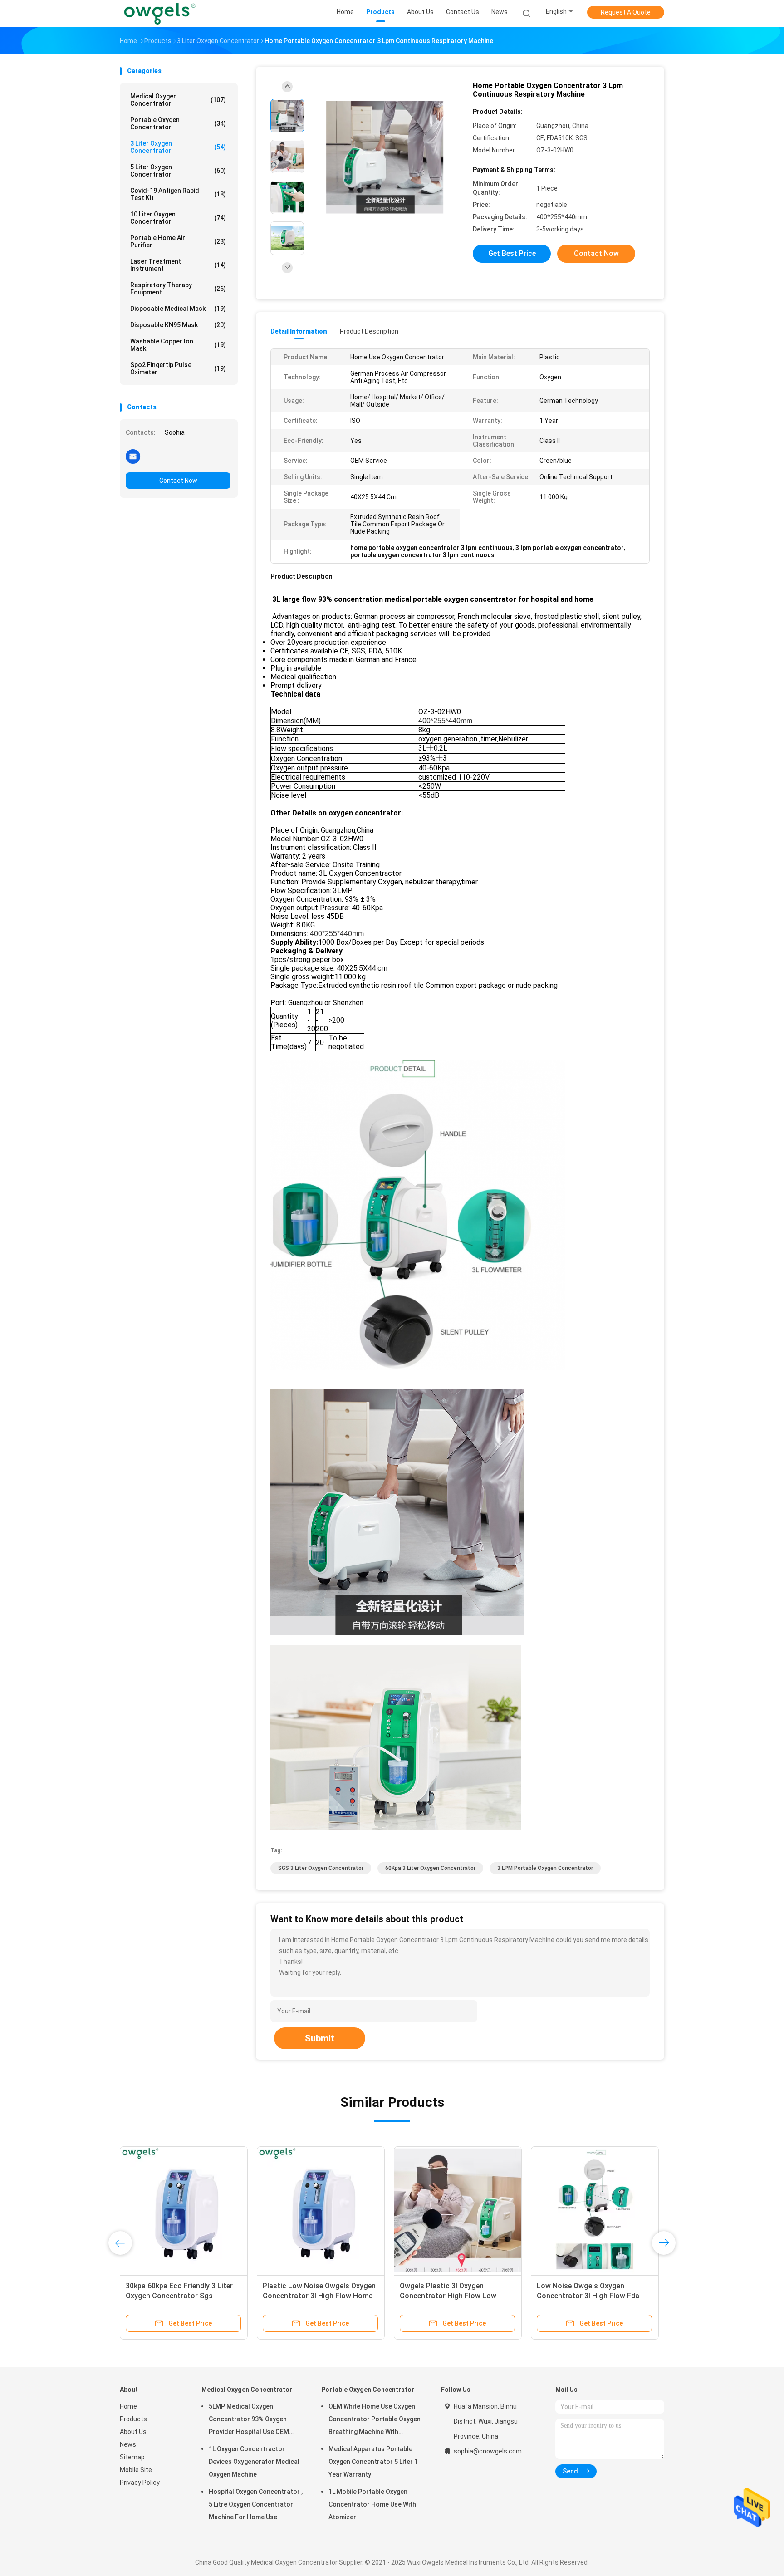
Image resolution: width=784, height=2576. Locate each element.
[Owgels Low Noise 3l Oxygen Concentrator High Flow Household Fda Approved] (321, 2210)
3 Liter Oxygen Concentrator (178, 147)
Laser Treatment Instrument (178, 265)
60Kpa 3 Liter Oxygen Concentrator (430, 1868)
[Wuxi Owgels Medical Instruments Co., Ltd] (160, 14)
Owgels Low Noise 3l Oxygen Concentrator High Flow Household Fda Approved (310, 2296)
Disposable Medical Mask (178, 309)
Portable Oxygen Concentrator (178, 123)
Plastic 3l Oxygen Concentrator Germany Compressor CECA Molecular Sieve (452, 2296)
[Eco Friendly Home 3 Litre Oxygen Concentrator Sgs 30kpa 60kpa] (184, 2210)
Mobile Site (136, 2470)
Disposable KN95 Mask (178, 325)
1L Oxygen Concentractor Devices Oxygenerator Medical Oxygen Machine (254, 2462)
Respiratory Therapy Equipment (178, 289)
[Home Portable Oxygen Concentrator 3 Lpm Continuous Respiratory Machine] (385, 158)
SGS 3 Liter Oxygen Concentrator (321, 1868)
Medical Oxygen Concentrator (178, 100)
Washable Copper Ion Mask (178, 345)
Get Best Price (512, 253)
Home (128, 2406)
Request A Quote (626, 12)
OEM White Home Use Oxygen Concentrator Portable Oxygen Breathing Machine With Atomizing (375, 2420)
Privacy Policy (140, 2483)
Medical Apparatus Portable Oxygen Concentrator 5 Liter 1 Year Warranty (373, 2462)
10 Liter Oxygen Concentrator (178, 218)
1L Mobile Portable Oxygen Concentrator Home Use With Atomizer (372, 2504)
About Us (133, 2432)
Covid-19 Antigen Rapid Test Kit (178, 194)
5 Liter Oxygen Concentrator (178, 171)
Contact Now (178, 481)
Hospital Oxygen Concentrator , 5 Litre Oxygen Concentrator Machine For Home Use (256, 2504)
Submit (320, 2038)
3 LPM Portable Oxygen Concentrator (545, 1868)
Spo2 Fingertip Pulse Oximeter (178, 368)
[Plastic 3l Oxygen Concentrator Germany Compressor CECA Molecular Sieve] (458, 2210)
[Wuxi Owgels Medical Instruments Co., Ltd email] (133, 456)
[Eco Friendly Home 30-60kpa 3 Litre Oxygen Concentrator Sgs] (595, 2210)
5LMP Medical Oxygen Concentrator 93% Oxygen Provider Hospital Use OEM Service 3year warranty (249, 2420)
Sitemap (132, 2457)
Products (133, 2419)
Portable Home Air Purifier (178, 241)
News (128, 2444)
